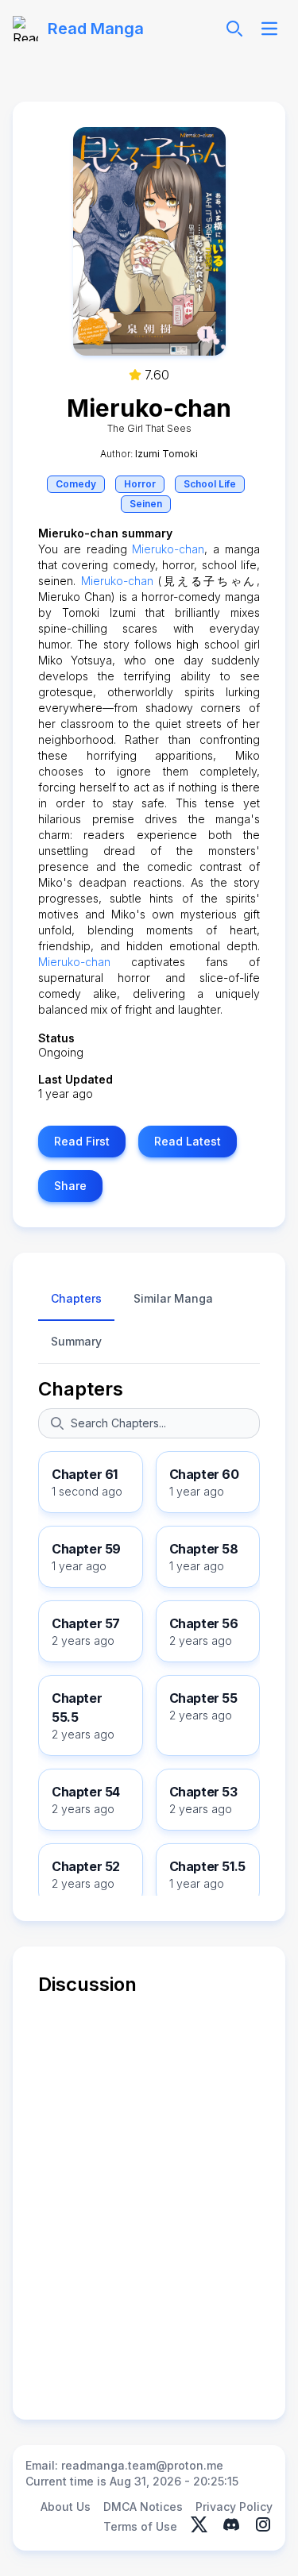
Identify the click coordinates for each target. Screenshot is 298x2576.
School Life (210, 484)
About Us (66, 2507)
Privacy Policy (234, 2507)
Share (70, 1186)
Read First (82, 1141)
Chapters (81, 1389)
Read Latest (188, 1141)
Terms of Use (140, 2526)
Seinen (146, 504)
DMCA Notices (143, 2507)
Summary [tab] (76, 1341)
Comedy (76, 484)
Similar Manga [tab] (173, 1298)
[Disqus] (149, 2196)
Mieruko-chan (168, 549)
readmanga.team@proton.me (142, 2465)
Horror (140, 484)
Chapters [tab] (76, 1298)
